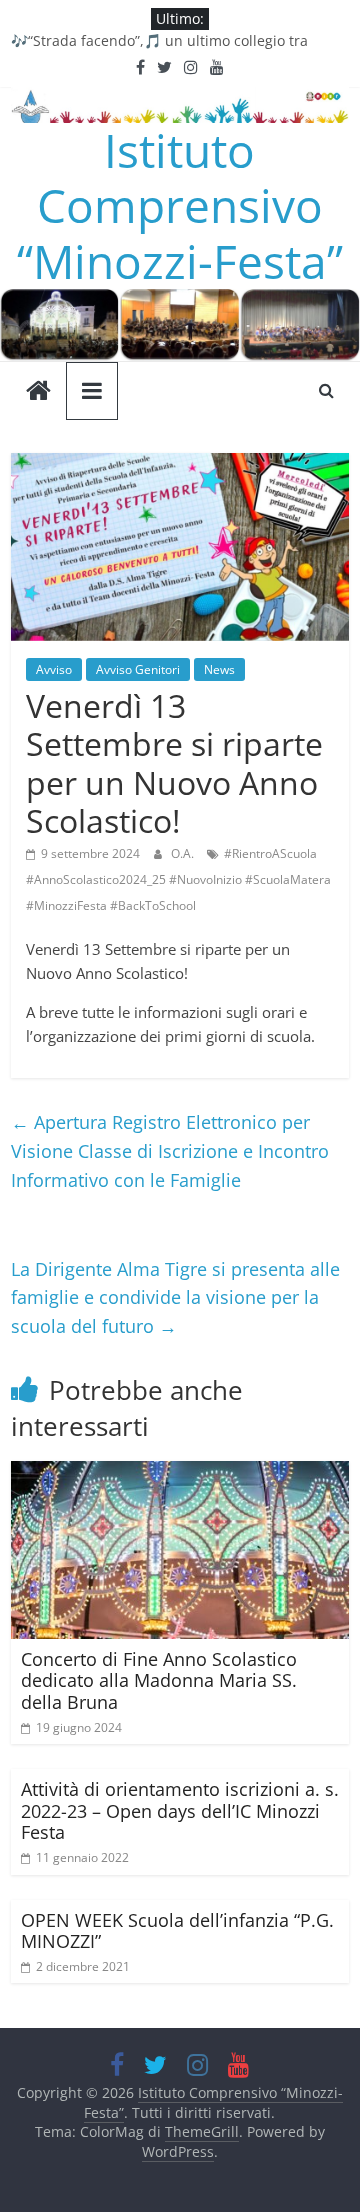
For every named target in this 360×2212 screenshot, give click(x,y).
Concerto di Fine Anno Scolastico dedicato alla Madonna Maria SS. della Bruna (159, 1680)
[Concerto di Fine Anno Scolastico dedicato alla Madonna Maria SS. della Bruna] (180, 1473)
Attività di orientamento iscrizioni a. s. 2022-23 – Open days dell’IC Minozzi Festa (180, 1810)
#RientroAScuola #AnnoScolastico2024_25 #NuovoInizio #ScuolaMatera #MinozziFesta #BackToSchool (178, 879)
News (219, 669)
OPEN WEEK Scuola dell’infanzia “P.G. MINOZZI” (177, 1931)
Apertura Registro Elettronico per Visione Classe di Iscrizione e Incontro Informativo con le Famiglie (170, 1151)
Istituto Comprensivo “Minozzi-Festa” (180, 205)
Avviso (54, 669)
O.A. (184, 853)
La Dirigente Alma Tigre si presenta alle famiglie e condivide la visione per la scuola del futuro (175, 1298)
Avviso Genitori (138, 669)
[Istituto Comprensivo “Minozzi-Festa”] (180, 301)
